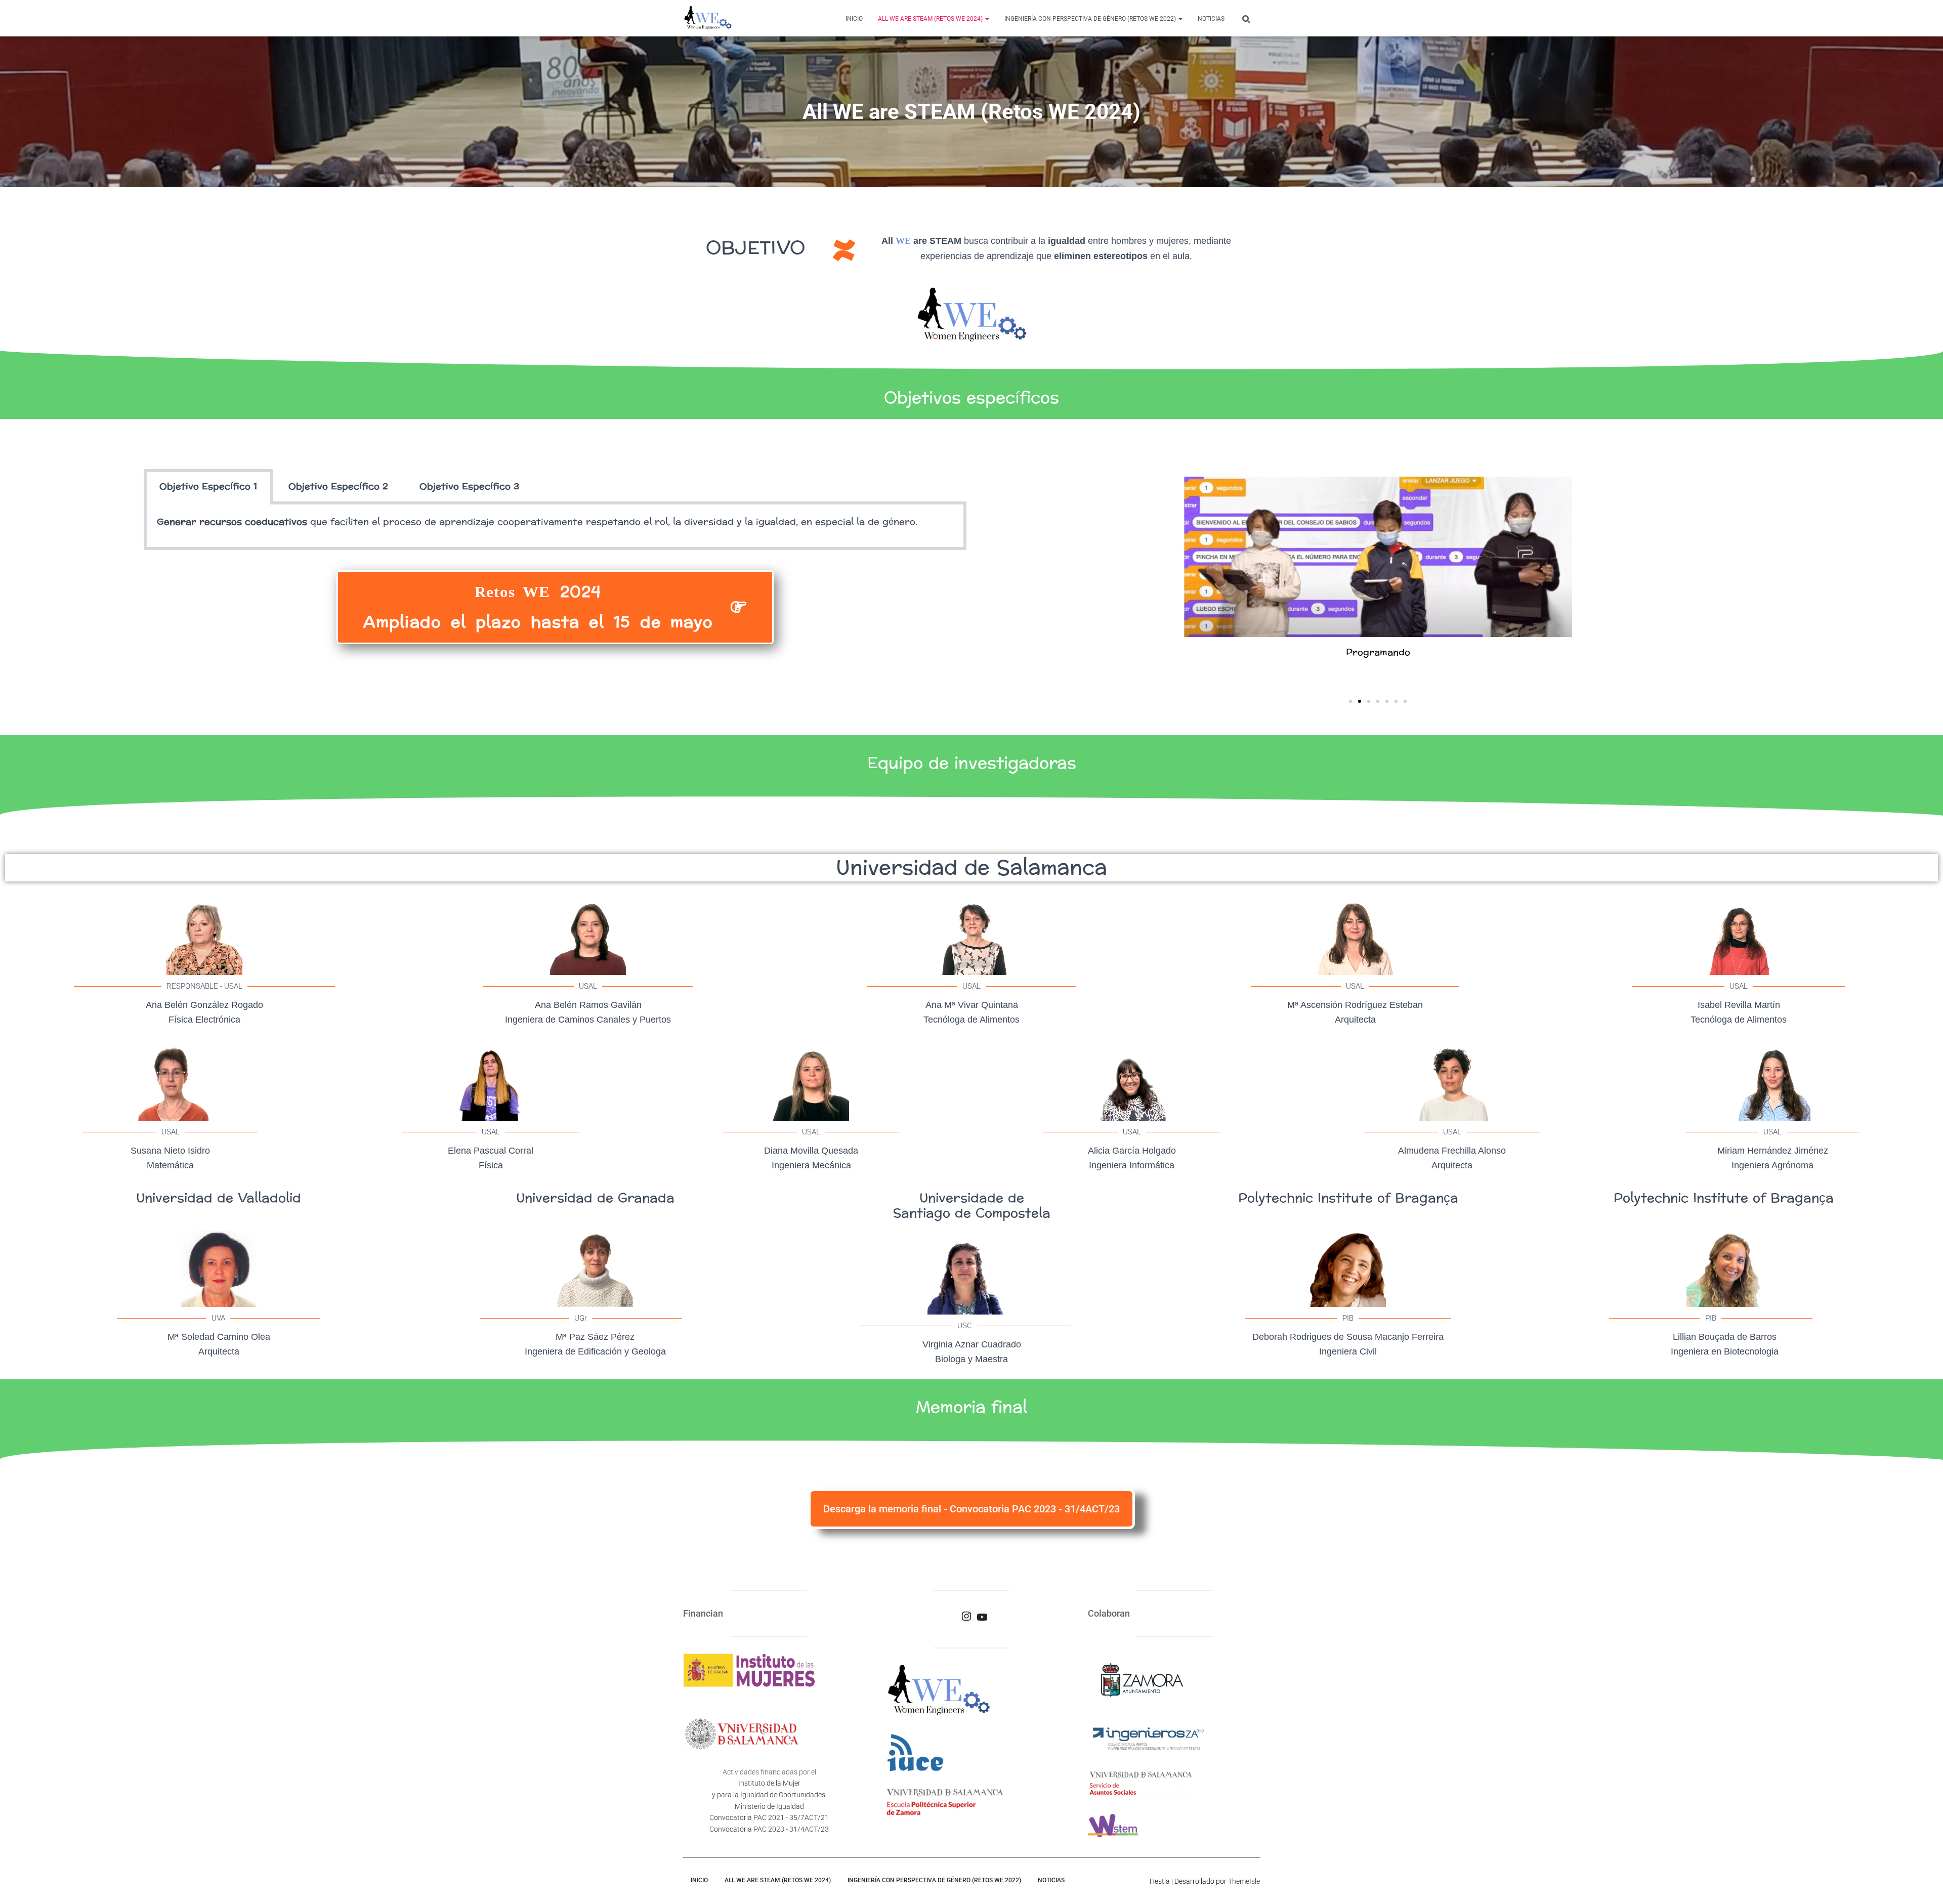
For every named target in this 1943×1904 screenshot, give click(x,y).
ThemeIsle (1244, 1881)
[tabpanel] (555, 527)
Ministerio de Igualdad (769, 1806)
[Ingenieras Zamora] (708, 18)
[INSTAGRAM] (966, 1619)
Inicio (854, 19)
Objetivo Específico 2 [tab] (338, 486)
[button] (987, 19)
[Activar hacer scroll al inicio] (1923, 1884)
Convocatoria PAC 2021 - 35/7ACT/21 (769, 1817)
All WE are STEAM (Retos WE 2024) (931, 19)
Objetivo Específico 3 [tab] (469, 486)
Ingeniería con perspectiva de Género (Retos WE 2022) (1091, 19)
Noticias (1211, 19)
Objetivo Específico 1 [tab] (208, 486)
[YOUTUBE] (982, 1620)
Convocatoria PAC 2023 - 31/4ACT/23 (769, 1829)
